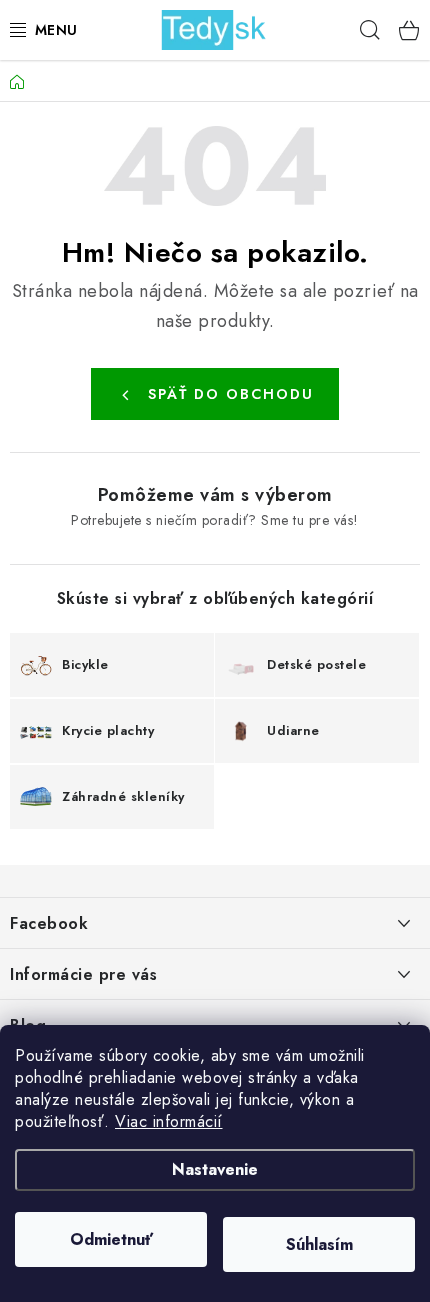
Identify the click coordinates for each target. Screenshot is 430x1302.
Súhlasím (319, 1244)
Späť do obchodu (231, 394)
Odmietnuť (111, 1239)
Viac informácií (169, 1121)
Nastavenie (215, 1169)
